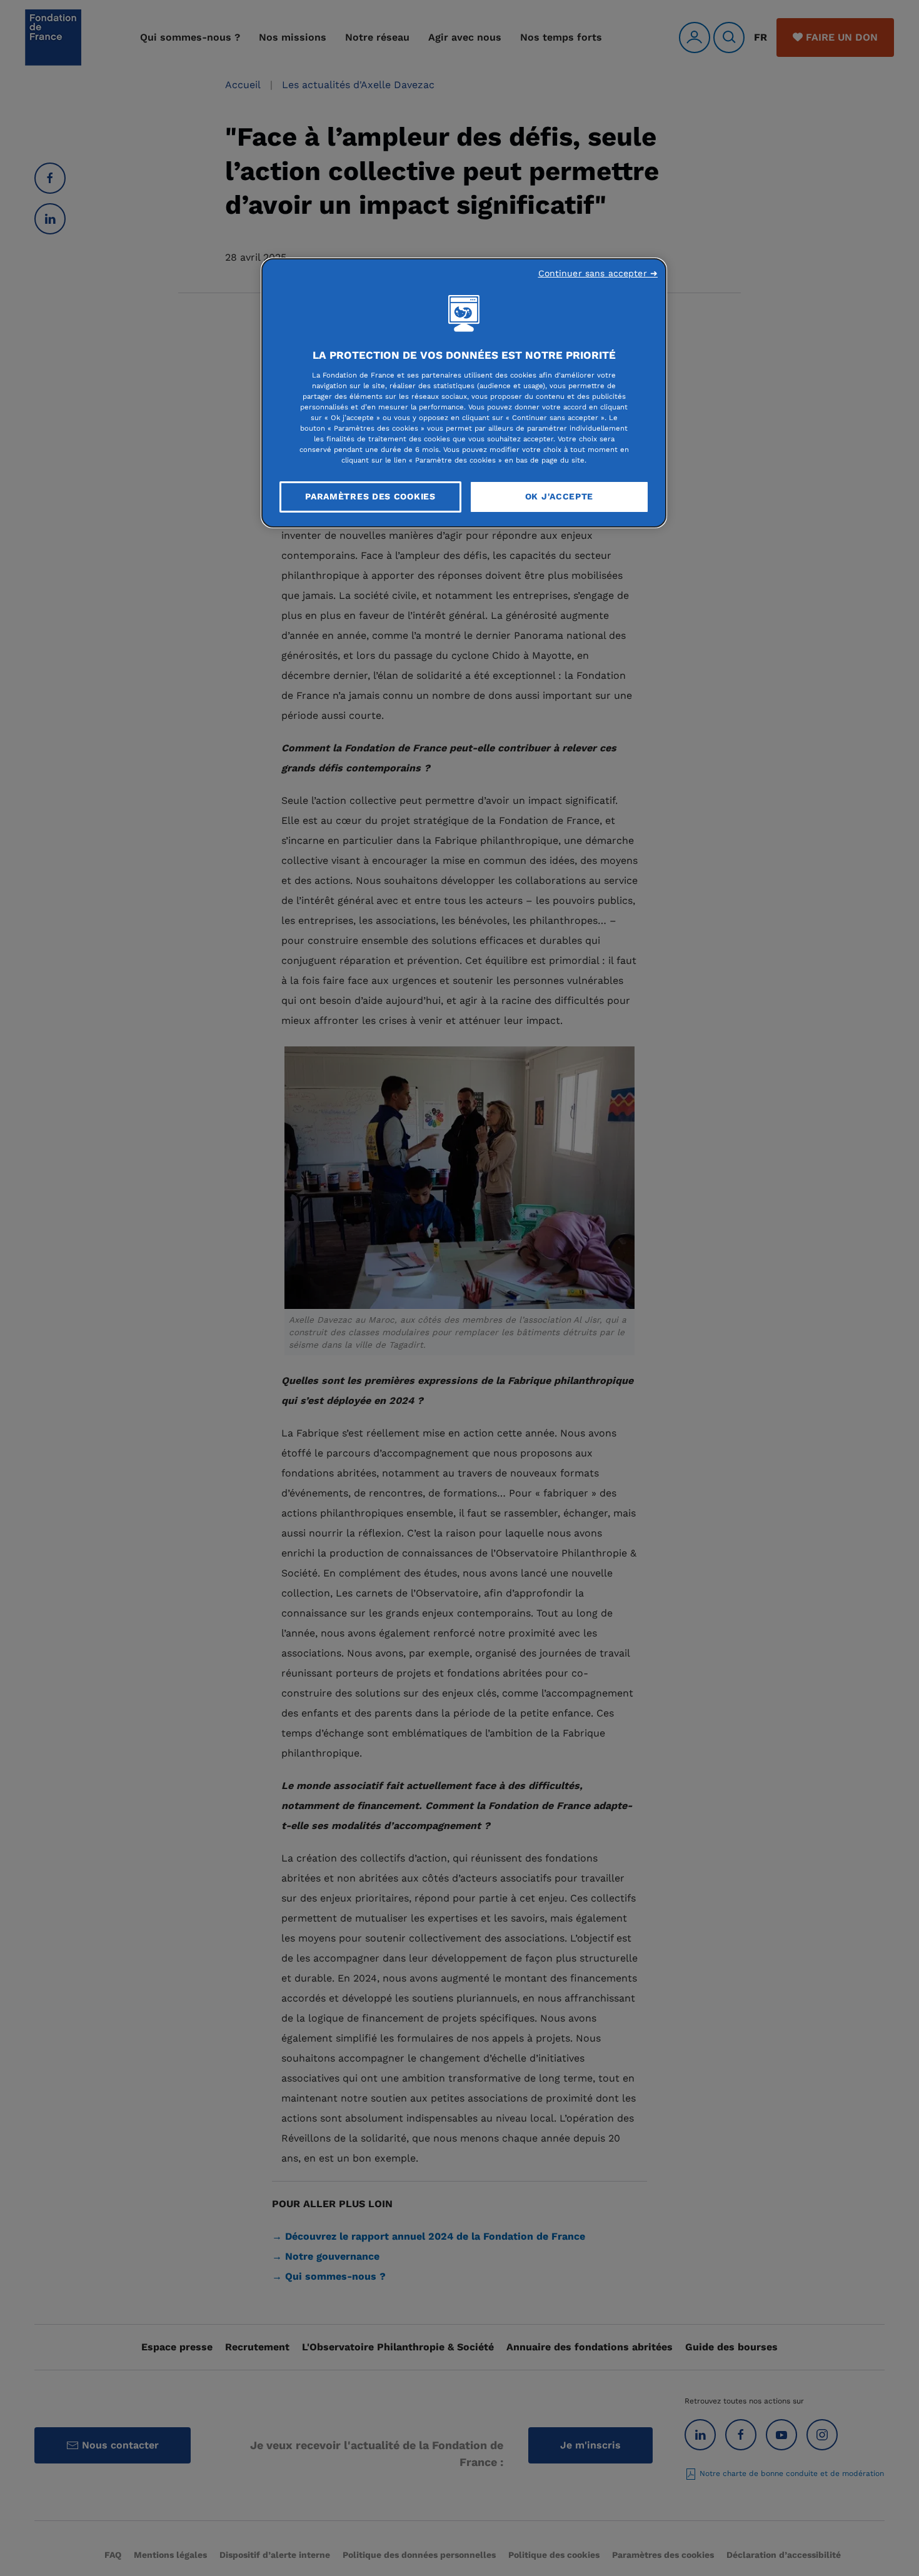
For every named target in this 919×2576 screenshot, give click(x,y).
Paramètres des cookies (370, 496)
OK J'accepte (559, 496)
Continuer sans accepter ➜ (598, 273)
